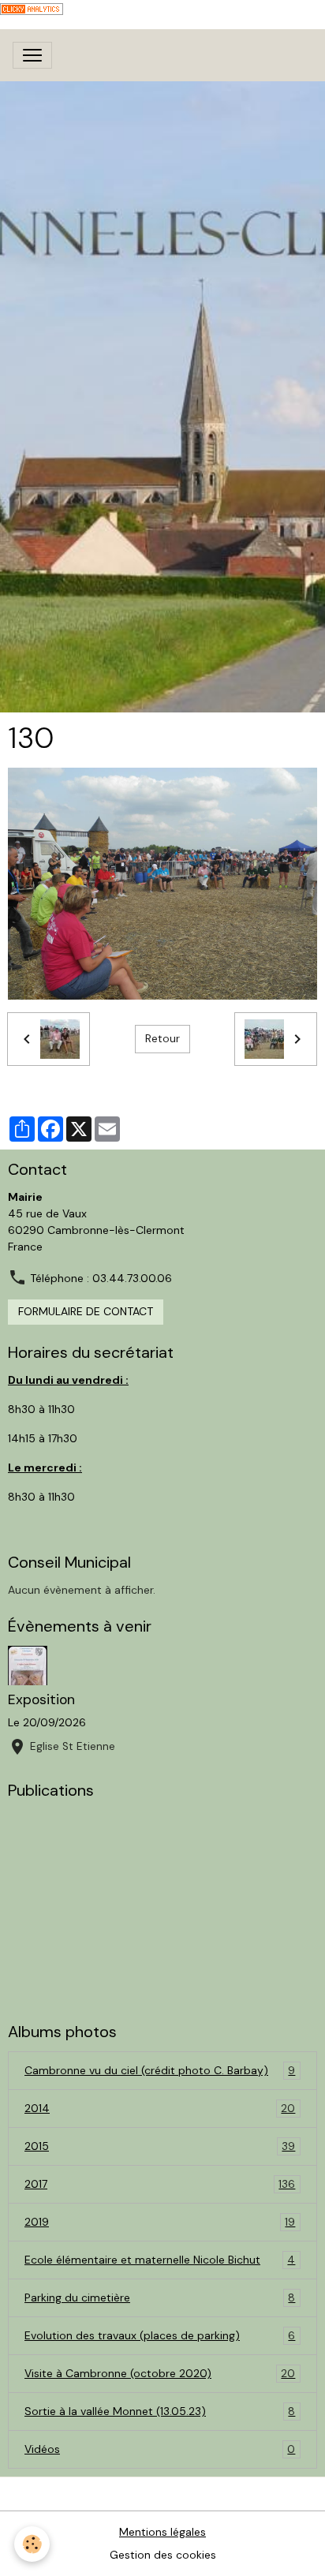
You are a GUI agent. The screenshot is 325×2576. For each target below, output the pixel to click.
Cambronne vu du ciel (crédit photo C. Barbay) (160, 2071)
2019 (160, 2222)
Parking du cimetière (160, 2298)
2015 (160, 2146)
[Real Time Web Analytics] (32, 8)
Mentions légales (162, 2532)
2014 (160, 2109)
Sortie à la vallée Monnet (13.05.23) (160, 2411)
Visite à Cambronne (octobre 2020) (160, 2374)
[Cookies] (32, 2544)
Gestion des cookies (163, 2555)
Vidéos (160, 2449)
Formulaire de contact (86, 1311)
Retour (162, 1038)
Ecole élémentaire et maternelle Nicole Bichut (160, 2260)
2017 (160, 2184)
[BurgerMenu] (32, 55)
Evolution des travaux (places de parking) (160, 2336)
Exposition (41, 1699)
